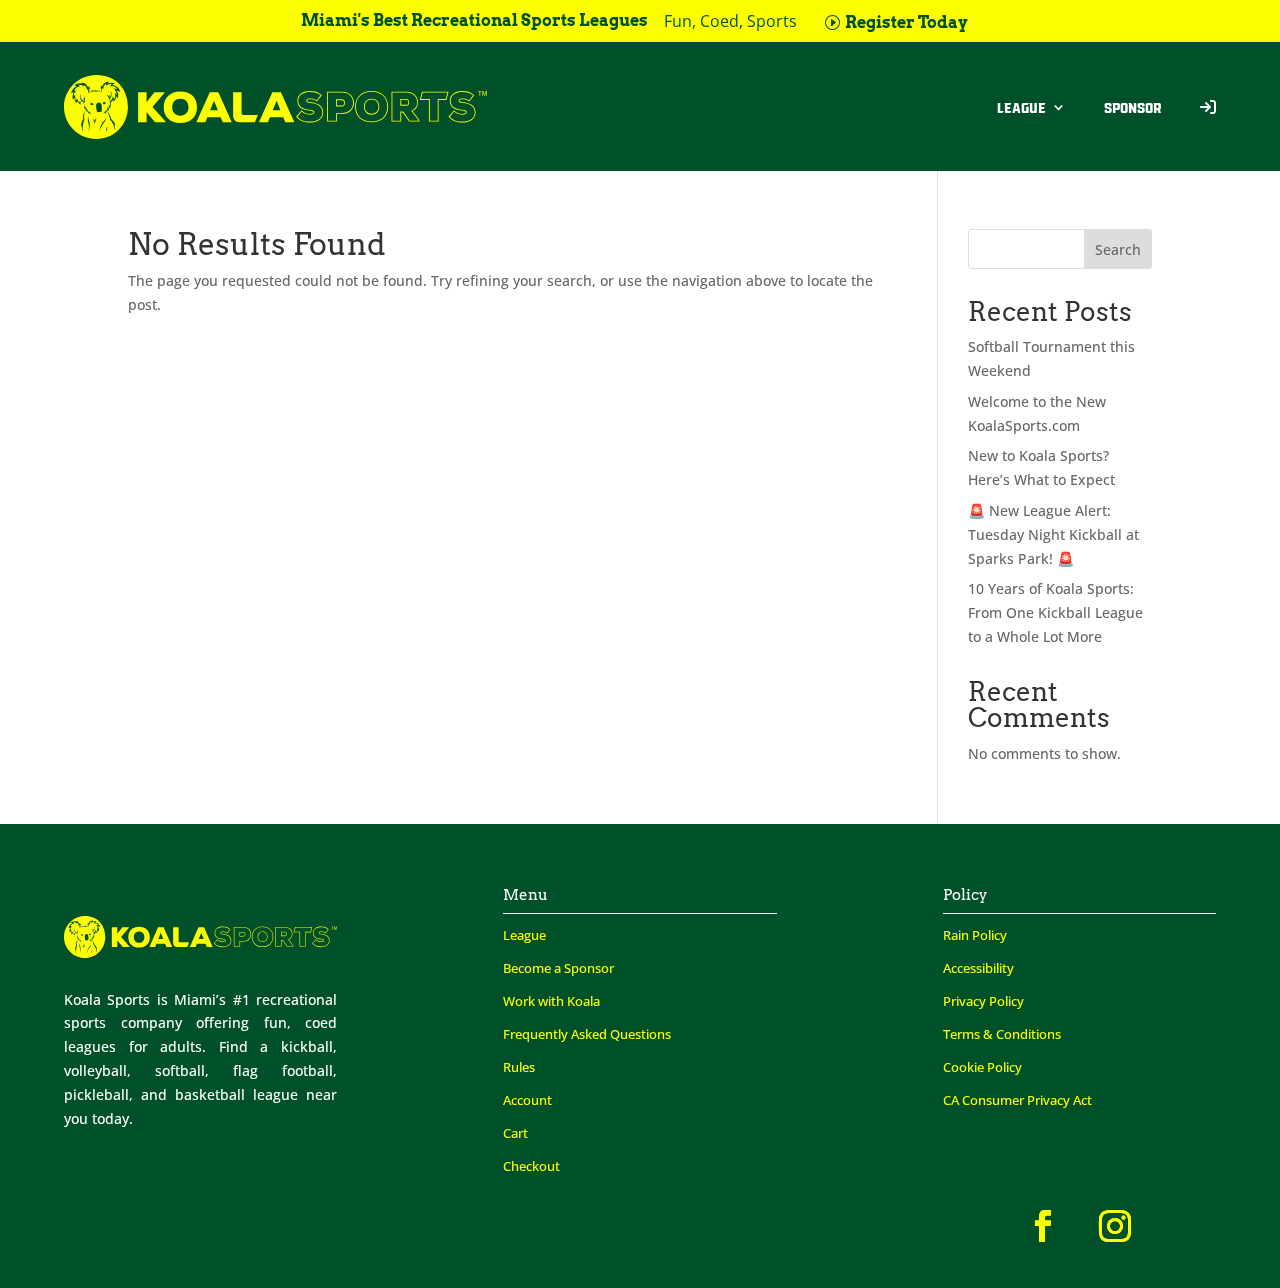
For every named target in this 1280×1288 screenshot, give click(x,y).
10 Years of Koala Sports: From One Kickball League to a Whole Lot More (1055, 612)
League (1021, 107)
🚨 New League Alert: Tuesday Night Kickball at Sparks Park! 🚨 (1053, 534)
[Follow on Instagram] (1115, 1226)
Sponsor (1133, 107)
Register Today (906, 22)
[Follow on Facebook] (1043, 1226)
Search (1118, 249)
